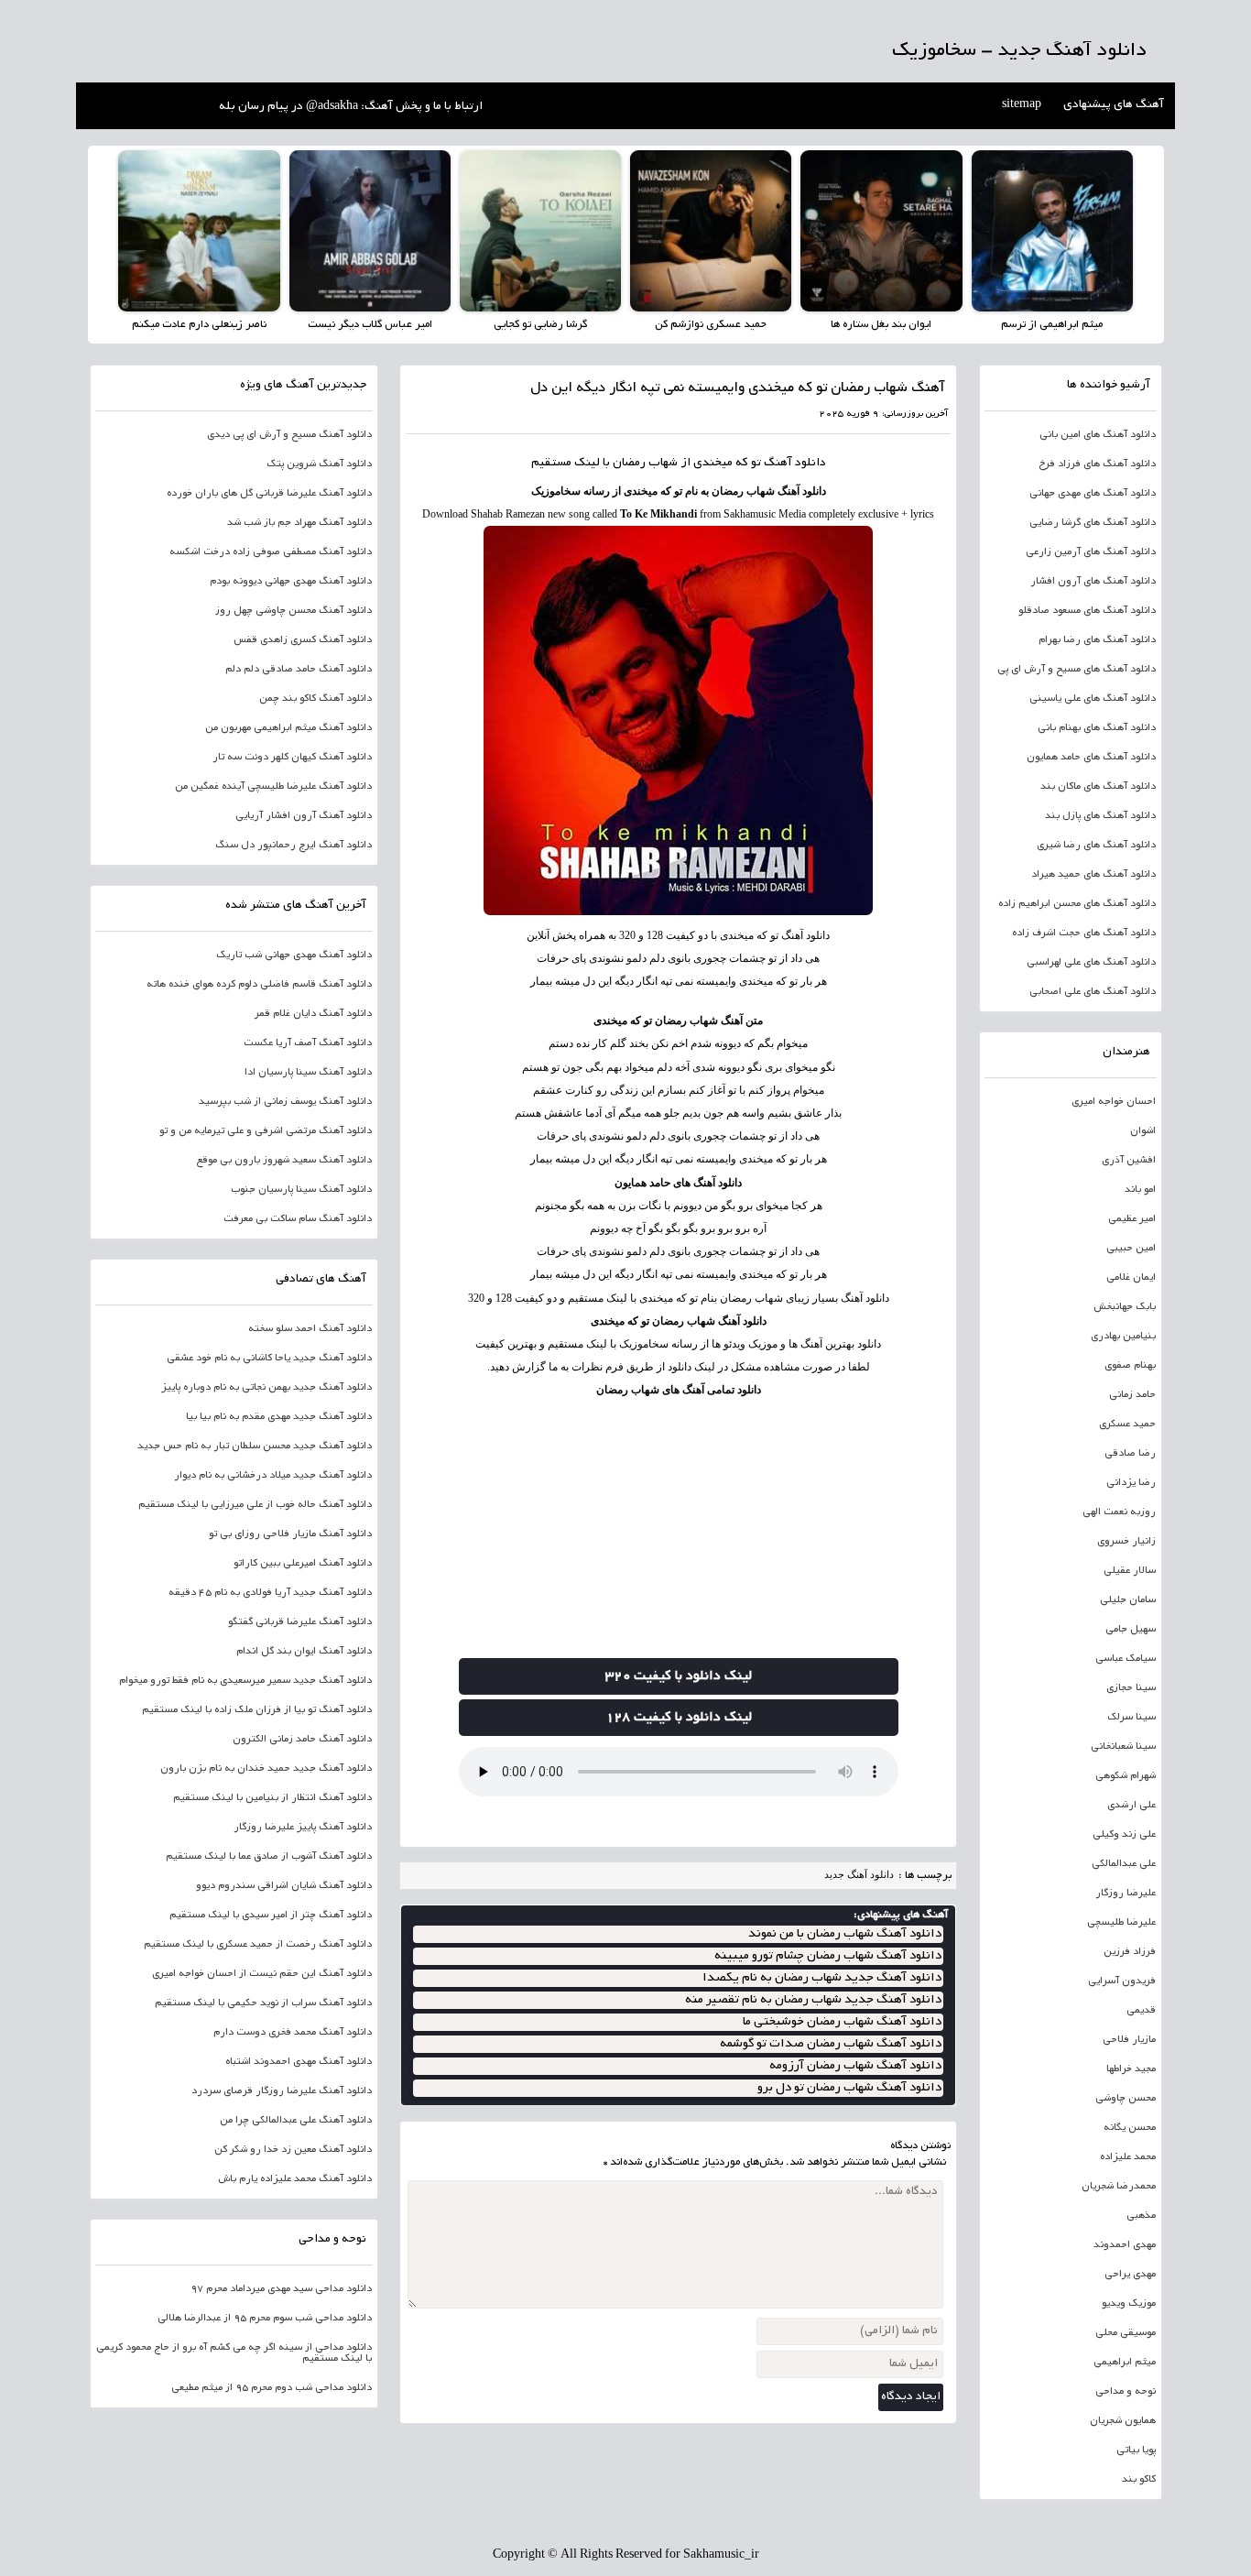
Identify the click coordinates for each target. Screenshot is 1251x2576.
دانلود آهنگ (795, 464)
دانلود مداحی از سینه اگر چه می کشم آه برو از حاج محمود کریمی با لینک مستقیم (234, 2353)
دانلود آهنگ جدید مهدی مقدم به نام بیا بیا (279, 1417)
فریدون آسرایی (1122, 1981)
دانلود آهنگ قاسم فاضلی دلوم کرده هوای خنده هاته (259, 985)
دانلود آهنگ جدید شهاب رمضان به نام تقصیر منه (813, 2000)
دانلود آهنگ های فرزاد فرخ (1097, 464)
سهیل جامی (1131, 1630)
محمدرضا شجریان (1119, 2187)
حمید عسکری (1127, 1424)
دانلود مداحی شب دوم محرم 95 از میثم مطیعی (272, 2388)
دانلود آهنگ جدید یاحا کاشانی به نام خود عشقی (269, 1359)
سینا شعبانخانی (1123, 1747)
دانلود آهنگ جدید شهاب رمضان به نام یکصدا (822, 1978)
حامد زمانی (1132, 1395)
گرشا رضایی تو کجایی (540, 325)
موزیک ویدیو (1129, 2304)
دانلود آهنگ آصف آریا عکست (308, 1043)
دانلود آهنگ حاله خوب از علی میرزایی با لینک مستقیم (255, 1505)
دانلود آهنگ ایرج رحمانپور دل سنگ (294, 846)
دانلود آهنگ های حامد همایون (678, 1183)
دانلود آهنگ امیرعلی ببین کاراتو (303, 1564)
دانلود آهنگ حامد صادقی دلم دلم (299, 670)
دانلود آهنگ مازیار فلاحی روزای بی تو (290, 1534)
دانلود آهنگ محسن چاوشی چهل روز (294, 611)
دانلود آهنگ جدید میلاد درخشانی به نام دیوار (273, 1476)
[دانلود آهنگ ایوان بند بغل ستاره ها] (881, 231)
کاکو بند (1139, 2480)
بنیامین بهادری (1123, 1337)
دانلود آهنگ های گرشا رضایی (1093, 523)
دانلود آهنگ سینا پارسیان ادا (308, 1073)
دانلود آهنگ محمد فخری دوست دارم (293, 2033)
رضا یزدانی (1131, 1483)
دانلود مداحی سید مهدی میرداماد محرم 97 (281, 2289)
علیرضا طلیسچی (1121, 1923)
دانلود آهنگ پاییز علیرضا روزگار (303, 1828)
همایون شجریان (1123, 2421)
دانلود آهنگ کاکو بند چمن (315, 699)
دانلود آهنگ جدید (859, 1874)
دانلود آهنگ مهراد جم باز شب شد (299, 523)
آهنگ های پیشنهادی (1114, 105)
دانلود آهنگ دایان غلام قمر (313, 1014)
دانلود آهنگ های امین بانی (1098, 435)
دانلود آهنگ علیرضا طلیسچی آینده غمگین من (273, 787)
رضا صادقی (1130, 1454)
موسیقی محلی (1126, 2333)
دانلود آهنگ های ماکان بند (1098, 787)
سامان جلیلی (1128, 1600)
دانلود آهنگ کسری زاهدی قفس (303, 640)
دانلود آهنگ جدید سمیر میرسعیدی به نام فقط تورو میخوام (245, 1681)
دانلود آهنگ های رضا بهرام (1097, 640)
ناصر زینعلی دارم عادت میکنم (199, 325)
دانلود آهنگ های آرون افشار (1093, 582)
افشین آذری (1129, 1161)
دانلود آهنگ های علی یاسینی (1093, 699)
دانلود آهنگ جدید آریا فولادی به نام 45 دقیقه (270, 1593)
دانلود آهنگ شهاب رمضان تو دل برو (849, 2088)
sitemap (1022, 105)
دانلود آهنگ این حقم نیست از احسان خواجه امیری (262, 1974)
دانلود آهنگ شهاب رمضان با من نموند (845, 1934)
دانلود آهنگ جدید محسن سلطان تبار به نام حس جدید (255, 1446)
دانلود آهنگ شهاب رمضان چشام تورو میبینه (828, 1956)
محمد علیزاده (1128, 2157)
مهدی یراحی (1130, 2275)
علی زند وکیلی (1124, 1835)
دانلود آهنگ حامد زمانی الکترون (302, 1740)
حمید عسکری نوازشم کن (711, 325)
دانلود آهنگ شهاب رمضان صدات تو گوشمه (831, 2044)
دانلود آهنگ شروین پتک (319, 464)
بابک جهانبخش (1125, 1307)
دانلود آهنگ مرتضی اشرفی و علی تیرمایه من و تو (266, 1131)
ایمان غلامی (1131, 1278)
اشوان (1143, 1131)
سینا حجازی (1131, 1688)
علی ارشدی (1131, 1806)
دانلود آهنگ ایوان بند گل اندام (304, 1652)
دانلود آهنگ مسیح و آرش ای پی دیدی (289, 435)
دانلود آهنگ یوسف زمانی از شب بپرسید (285, 1102)
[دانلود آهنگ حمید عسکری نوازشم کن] (711, 231)
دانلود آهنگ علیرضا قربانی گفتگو (300, 1622)
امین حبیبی (1131, 1249)
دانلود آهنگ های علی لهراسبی (1091, 963)
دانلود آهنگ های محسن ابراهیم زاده (1077, 904)
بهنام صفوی (1130, 1366)
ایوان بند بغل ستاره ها (881, 325)
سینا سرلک (1131, 1718)
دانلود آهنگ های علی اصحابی (1093, 992)
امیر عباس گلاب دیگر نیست (370, 325)
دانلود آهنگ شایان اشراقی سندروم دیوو (284, 1886)
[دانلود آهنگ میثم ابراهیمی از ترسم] (1052, 231)
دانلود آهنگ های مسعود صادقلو (1087, 611)
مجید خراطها (1131, 2069)
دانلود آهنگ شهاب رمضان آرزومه (855, 2066)
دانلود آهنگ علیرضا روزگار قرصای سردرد (282, 2091)
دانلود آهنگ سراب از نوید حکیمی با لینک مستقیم (263, 2003)
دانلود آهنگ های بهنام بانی (1097, 728)
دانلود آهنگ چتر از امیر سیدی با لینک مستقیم (271, 1916)
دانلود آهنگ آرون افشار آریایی (304, 816)
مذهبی (1141, 2216)
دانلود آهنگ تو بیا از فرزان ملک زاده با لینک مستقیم (257, 1710)
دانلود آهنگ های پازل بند (1100, 816)
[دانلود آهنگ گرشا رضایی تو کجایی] (540, 231)
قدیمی (1141, 2011)
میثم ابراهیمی (1125, 2363)
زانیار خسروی (1126, 1542)
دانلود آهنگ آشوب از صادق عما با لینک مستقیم (269, 1857)
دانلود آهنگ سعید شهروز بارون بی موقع (284, 1161)
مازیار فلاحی (1129, 2040)
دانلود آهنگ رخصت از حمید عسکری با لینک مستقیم (258, 1945)
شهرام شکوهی (1126, 1776)
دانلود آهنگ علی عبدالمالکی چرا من (296, 2121)
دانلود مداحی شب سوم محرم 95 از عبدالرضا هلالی (265, 2319)
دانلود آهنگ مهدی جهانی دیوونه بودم (291, 582)
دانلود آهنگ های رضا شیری (1096, 846)
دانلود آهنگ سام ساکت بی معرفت (298, 1219)
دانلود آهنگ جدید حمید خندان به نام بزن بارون (266, 1769)
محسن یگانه (1130, 2128)
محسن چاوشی (1126, 2099)
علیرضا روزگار (1126, 1894)
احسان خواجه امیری (1114, 1102)
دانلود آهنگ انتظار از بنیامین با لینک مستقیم (272, 1798)
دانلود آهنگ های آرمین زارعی (1091, 552)
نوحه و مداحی (1126, 2392)
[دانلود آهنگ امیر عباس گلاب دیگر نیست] (370, 231)
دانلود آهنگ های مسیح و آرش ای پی (1077, 670)
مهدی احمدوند (1125, 2245)
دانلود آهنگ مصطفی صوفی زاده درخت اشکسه (271, 552)
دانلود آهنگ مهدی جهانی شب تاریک (294, 955)
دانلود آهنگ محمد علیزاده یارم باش (295, 2179)
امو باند (1140, 1190)
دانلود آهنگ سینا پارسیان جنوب (301, 1190)
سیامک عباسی (1126, 1659)
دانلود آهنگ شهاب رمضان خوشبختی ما (842, 2022)
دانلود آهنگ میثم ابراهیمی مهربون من (288, 728)
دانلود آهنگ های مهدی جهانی (1093, 494)
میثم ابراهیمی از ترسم (1052, 325)
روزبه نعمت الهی (1119, 1512)
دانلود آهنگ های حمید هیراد (1093, 875)
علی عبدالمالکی (1124, 1864)
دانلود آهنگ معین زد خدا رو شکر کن (293, 2150)
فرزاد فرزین (1130, 1952)
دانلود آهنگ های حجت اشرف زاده (1084, 933)
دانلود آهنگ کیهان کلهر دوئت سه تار (292, 758)
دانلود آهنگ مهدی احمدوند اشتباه (299, 2062)
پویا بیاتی (1136, 2450)
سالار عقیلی (1130, 1571)
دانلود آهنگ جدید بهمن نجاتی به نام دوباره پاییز (267, 1388)
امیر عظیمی (1132, 1219)
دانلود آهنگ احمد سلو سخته (310, 1329)
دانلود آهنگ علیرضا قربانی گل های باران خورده (269, 494)
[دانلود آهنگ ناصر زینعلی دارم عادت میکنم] (199, 231)
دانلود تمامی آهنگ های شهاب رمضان (679, 1390)
